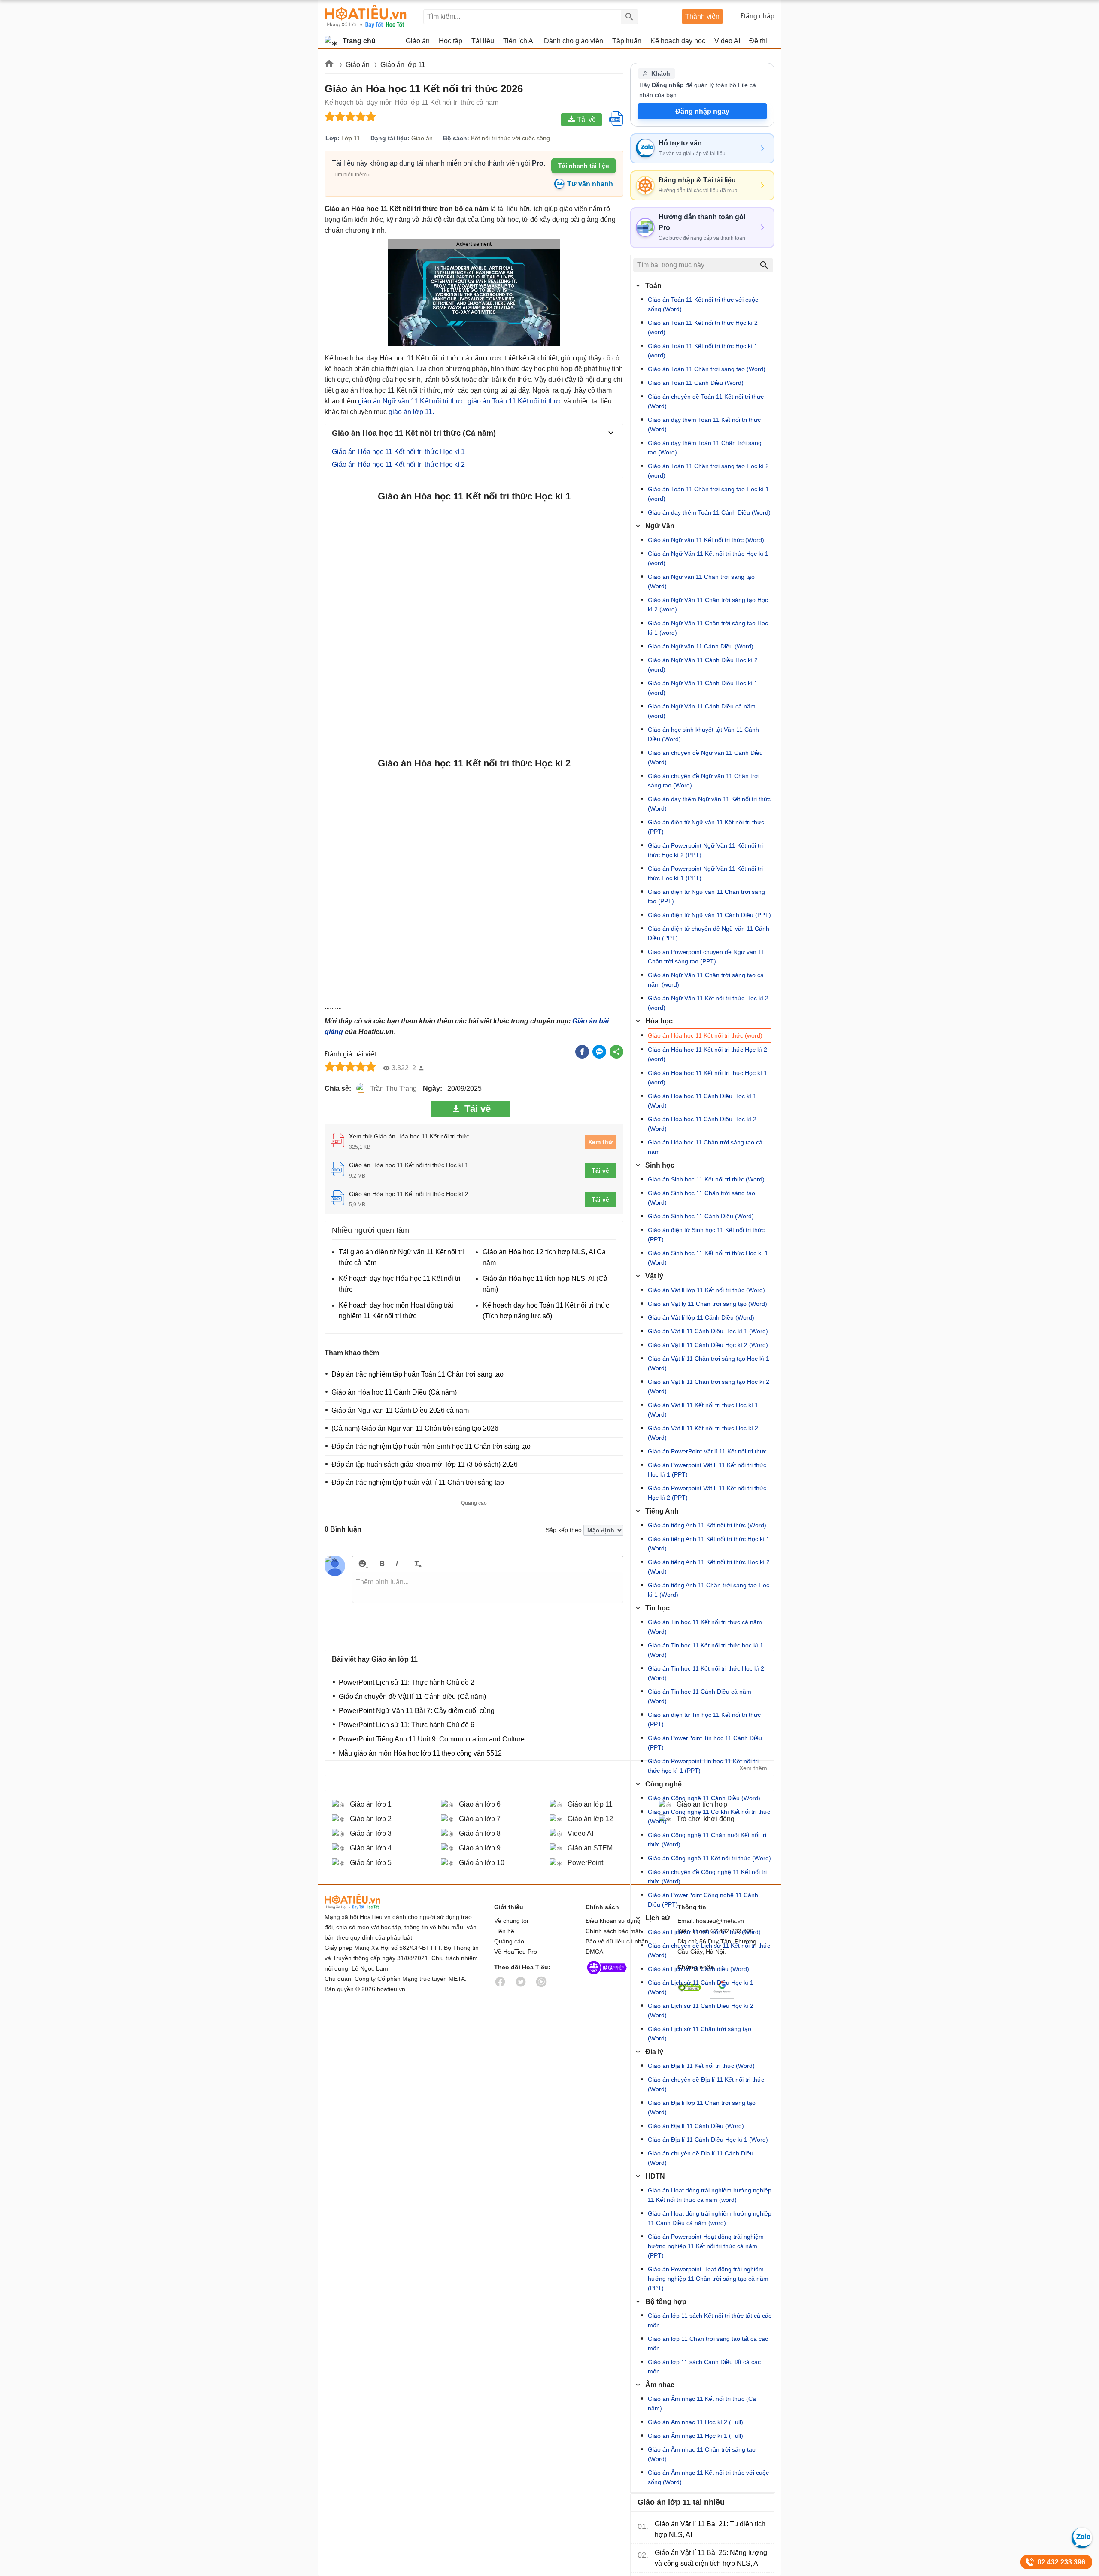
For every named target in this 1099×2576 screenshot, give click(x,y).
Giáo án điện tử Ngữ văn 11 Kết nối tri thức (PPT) (706, 827)
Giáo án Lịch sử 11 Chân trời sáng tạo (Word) (700, 2034)
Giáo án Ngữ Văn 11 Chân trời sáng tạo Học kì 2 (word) (708, 605)
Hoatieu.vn (330, 65)
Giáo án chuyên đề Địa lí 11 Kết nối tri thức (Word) (706, 2084)
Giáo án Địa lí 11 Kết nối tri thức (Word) (701, 2066)
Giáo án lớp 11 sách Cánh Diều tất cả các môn (704, 2367)
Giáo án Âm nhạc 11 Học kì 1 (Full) (695, 2436)
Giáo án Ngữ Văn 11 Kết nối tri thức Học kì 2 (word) (708, 1003)
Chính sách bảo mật (613, 1931)
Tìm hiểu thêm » (352, 175)
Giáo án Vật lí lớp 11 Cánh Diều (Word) (701, 1317)
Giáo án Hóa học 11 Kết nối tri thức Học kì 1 (398, 452)
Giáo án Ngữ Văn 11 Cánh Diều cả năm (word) (702, 711)
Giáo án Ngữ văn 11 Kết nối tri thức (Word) (706, 540)
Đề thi (758, 41)
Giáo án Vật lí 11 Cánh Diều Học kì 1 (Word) (708, 1331)
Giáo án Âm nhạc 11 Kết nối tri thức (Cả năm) (702, 2403)
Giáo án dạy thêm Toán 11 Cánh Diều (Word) (709, 512)
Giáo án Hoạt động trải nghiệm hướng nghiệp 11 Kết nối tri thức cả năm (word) (710, 2195)
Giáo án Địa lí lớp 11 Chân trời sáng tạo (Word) (702, 2107)
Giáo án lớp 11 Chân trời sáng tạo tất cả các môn (708, 2343)
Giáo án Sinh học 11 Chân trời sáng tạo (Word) (701, 1198)
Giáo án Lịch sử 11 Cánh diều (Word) (698, 1969)
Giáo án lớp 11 (403, 65)
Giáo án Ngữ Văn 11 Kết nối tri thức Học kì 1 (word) (708, 558)
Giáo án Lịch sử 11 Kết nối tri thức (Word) (704, 1932)
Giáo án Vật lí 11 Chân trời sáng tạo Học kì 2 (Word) (709, 1386)
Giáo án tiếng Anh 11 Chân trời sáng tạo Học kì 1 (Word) (709, 1590)
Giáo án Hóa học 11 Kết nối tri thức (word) (705, 1035)
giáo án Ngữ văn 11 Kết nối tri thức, (412, 401)
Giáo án (358, 65)
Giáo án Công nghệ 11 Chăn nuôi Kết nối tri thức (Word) (707, 1840)
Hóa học (659, 1021)
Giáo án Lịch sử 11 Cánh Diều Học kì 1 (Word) (701, 1987)
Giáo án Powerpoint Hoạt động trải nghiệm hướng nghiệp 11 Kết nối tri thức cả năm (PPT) (706, 2246)
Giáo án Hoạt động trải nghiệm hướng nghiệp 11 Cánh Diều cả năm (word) (710, 2218)
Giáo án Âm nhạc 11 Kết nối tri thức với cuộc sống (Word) (708, 2477)
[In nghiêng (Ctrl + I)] (397, 1563)
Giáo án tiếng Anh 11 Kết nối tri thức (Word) (707, 1525)
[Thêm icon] (362, 1563)
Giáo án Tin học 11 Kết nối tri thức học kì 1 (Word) (706, 1650)
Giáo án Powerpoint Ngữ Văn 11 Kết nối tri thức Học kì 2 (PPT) (705, 850)
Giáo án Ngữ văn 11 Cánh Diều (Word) (701, 646)
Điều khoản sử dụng (613, 1921)
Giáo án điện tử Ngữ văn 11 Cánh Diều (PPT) (709, 915)
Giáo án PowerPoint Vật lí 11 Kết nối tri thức (707, 1451)
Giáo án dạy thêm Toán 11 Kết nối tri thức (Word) (704, 424)
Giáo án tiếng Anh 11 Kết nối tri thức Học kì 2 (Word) (709, 1567)
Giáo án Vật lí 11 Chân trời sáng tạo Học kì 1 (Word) (709, 1363)
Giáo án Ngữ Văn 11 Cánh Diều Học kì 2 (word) (703, 665)
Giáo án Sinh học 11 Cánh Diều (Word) (701, 1216)
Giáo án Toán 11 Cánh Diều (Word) (696, 383)
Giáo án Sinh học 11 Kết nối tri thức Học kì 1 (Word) (708, 1258)
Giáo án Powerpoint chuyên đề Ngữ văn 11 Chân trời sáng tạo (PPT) (706, 957)
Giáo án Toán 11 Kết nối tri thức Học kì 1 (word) (703, 351)
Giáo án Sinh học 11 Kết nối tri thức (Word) (706, 1179)
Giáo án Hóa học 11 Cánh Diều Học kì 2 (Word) (702, 1124)
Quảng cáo (509, 1941)
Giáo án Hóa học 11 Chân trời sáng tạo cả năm (705, 1147)
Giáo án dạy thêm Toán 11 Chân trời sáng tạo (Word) (705, 448)
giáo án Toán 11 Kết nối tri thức (515, 401)
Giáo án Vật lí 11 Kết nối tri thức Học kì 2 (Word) (703, 1433)
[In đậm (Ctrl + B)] (382, 1563)
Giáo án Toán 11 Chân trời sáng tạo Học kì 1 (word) (708, 494)
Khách (661, 73)
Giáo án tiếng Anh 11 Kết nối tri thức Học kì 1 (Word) (709, 1544)
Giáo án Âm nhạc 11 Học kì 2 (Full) (695, 2422)
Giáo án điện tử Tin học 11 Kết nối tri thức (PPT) (704, 1719)
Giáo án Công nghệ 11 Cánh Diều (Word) (704, 1798)
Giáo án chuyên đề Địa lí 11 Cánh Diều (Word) (701, 2158)
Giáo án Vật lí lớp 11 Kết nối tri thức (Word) (706, 1290)
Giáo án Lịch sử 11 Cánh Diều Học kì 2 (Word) (701, 2010)
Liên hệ (504, 1931)
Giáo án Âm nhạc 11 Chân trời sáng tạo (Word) (702, 2454)
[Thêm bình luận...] (488, 1587)
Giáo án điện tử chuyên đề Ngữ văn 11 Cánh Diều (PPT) (709, 933)
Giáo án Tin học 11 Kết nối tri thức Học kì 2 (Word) (706, 1673)
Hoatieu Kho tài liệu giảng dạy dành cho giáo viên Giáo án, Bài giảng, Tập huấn (366, 17)
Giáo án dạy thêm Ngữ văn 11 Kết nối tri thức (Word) (709, 804)
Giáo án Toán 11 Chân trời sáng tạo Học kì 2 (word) (708, 471)
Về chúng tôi (511, 1921)
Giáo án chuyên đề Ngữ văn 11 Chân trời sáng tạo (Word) (704, 781)
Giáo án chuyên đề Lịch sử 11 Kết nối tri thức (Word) (709, 1950)
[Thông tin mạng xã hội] (607, 1976)
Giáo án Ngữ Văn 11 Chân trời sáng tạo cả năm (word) (706, 980)
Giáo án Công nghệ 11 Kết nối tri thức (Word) (709, 1858)
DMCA (594, 1952)
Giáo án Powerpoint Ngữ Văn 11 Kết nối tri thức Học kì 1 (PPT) (705, 873)
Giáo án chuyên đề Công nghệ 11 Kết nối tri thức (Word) (707, 1877)
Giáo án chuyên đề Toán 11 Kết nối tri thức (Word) (706, 401)
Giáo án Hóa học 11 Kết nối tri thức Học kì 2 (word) (707, 1054)
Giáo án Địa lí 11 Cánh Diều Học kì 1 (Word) (708, 2140)
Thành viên (702, 17)
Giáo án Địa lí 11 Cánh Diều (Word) (696, 2126)
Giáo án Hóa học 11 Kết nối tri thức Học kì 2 (398, 465)
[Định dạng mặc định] (417, 1563)
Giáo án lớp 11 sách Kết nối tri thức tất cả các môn (710, 2320)
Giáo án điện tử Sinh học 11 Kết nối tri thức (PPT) (706, 1235)
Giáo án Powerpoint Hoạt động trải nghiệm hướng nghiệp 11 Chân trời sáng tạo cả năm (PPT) (708, 2279)
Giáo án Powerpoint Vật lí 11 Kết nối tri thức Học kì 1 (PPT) (707, 1470)
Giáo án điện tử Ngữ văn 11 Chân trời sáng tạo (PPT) (706, 896)
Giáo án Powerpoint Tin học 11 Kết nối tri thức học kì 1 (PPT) (703, 1766)
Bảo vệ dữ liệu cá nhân (617, 1941)
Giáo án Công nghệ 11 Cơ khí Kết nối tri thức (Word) (709, 1816)
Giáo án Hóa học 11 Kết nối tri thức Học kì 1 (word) (707, 1078)
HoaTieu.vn (363, 1902)
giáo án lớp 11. (411, 412)
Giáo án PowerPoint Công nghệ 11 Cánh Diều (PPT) (703, 1900)
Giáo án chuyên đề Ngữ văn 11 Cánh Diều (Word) (705, 757)
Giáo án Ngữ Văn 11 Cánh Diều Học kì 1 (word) (703, 688)
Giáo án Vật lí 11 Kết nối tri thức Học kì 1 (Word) (703, 1410)
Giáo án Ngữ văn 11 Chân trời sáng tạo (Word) (701, 581)
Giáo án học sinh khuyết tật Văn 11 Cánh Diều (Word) (703, 734)
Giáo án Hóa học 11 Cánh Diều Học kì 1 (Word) (702, 1101)
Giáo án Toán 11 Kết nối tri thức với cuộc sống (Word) (703, 304)
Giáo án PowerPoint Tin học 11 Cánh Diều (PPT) (705, 1743)
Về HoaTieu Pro (516, 1952)
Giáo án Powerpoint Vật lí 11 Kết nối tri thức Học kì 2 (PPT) (707, 1493)
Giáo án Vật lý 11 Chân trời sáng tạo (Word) (707, 1304)
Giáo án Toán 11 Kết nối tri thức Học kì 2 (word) (703, 327)
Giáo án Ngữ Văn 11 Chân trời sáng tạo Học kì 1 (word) (708, 628)
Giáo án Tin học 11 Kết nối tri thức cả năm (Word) (705, 1627)
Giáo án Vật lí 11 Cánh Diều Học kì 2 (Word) (708, 1345)
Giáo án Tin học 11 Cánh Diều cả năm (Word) (700, 1696)
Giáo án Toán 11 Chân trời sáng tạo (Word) (707, 369)
